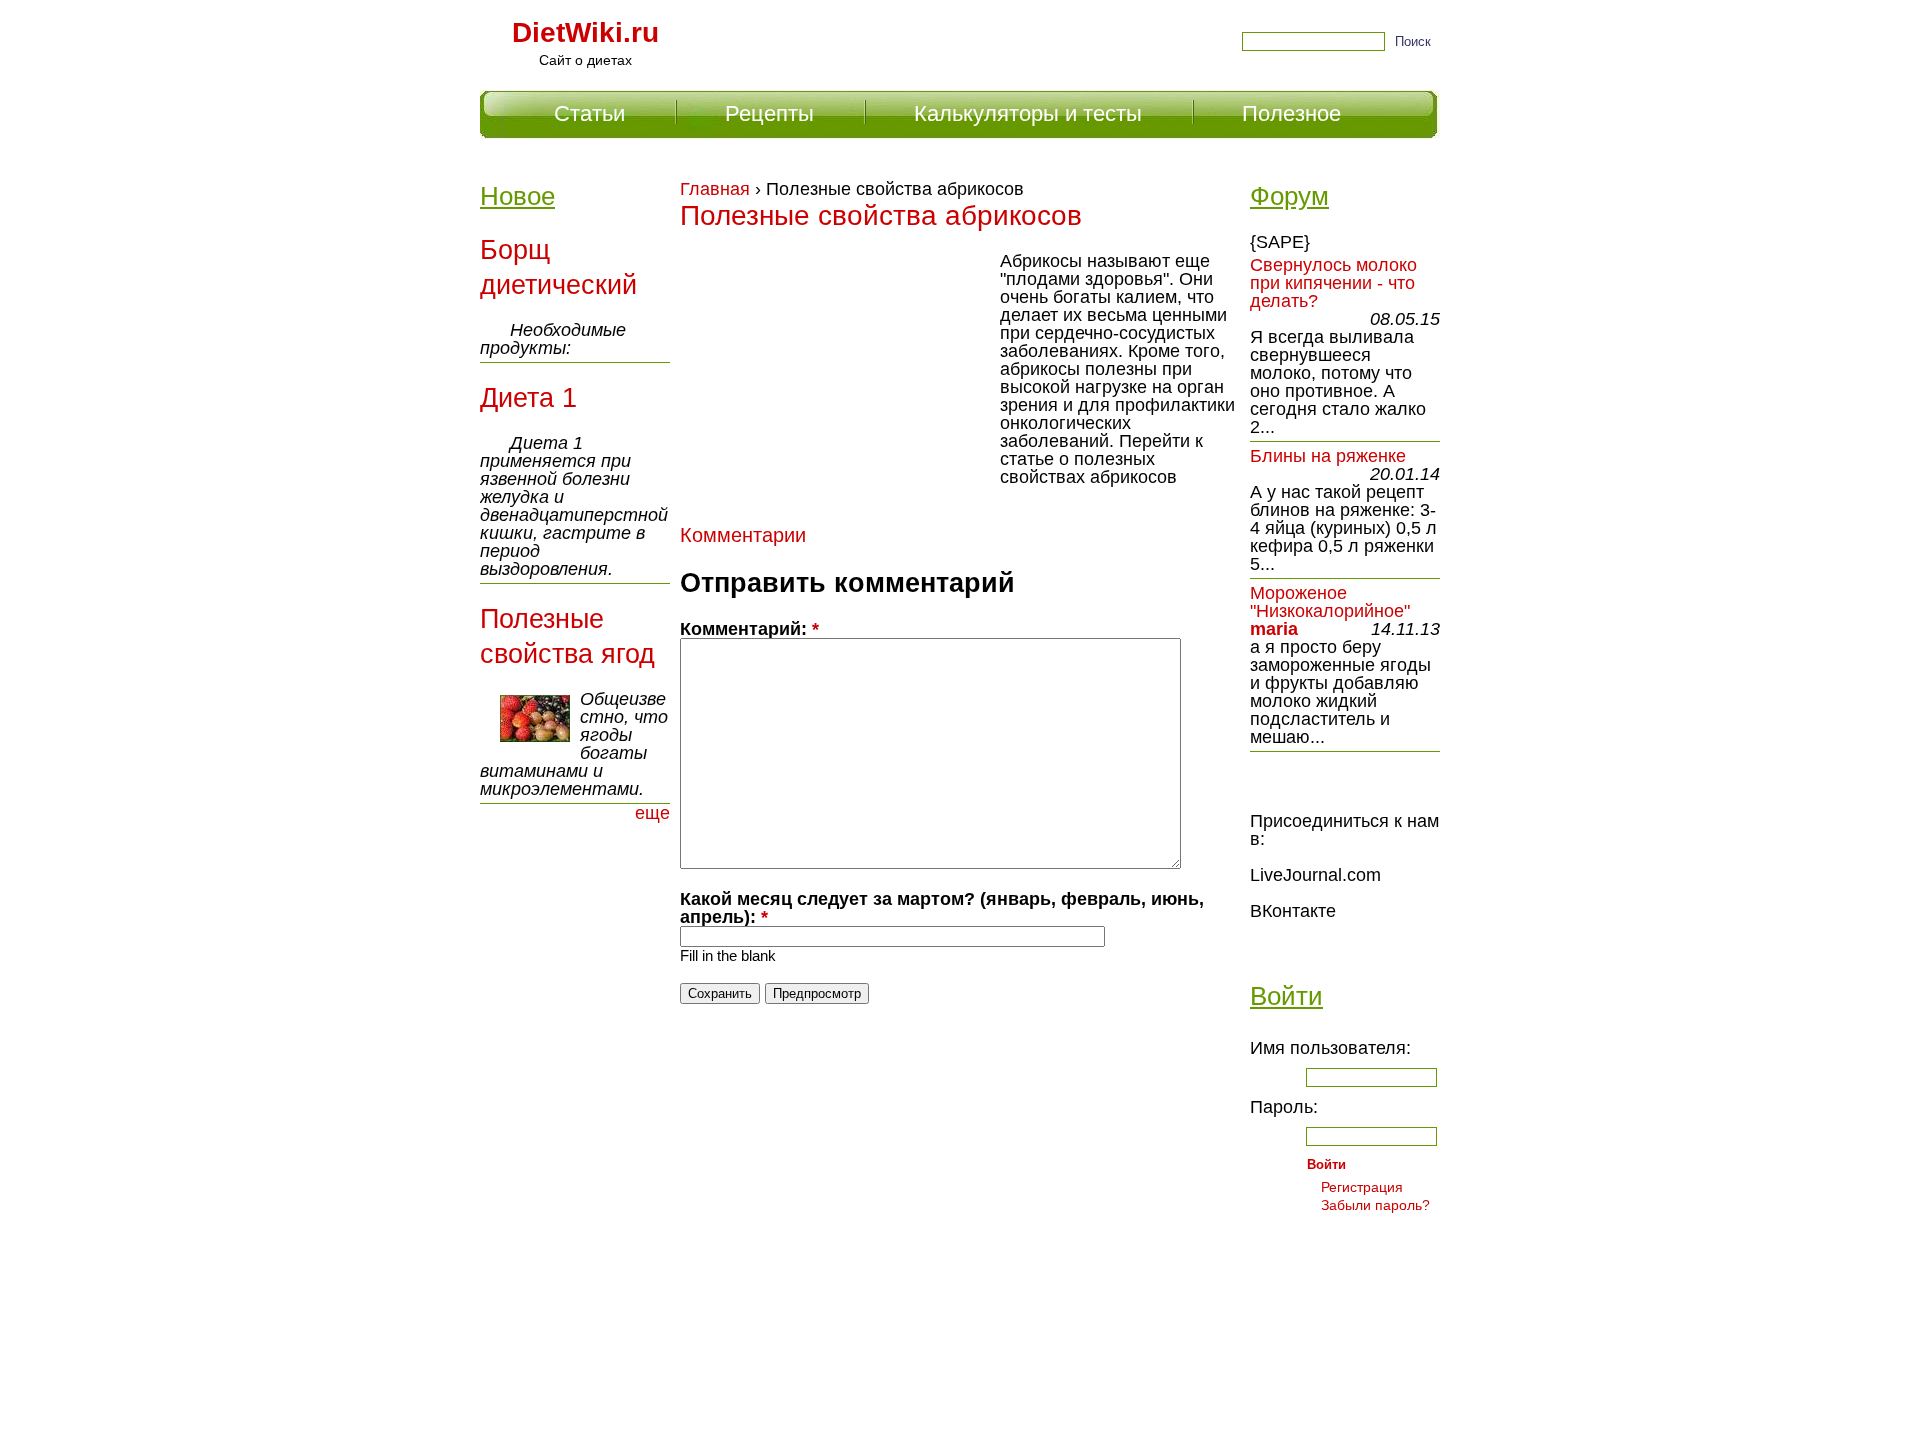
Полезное (1291, 113)
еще (652, 813)
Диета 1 (528, 398)
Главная (715, 189)
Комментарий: (749, 629)
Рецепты (769, 113)
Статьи (589, 113)
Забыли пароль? (1375, 1205)
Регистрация (1362, 1187)
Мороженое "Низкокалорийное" (1330, 602)
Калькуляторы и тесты (1028, 113)
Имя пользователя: (1330, 1048)
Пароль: (1284, 1107)
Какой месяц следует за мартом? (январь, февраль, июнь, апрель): (942, 908)
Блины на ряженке (1328, 456)
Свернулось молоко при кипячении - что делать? (1333, 283)
